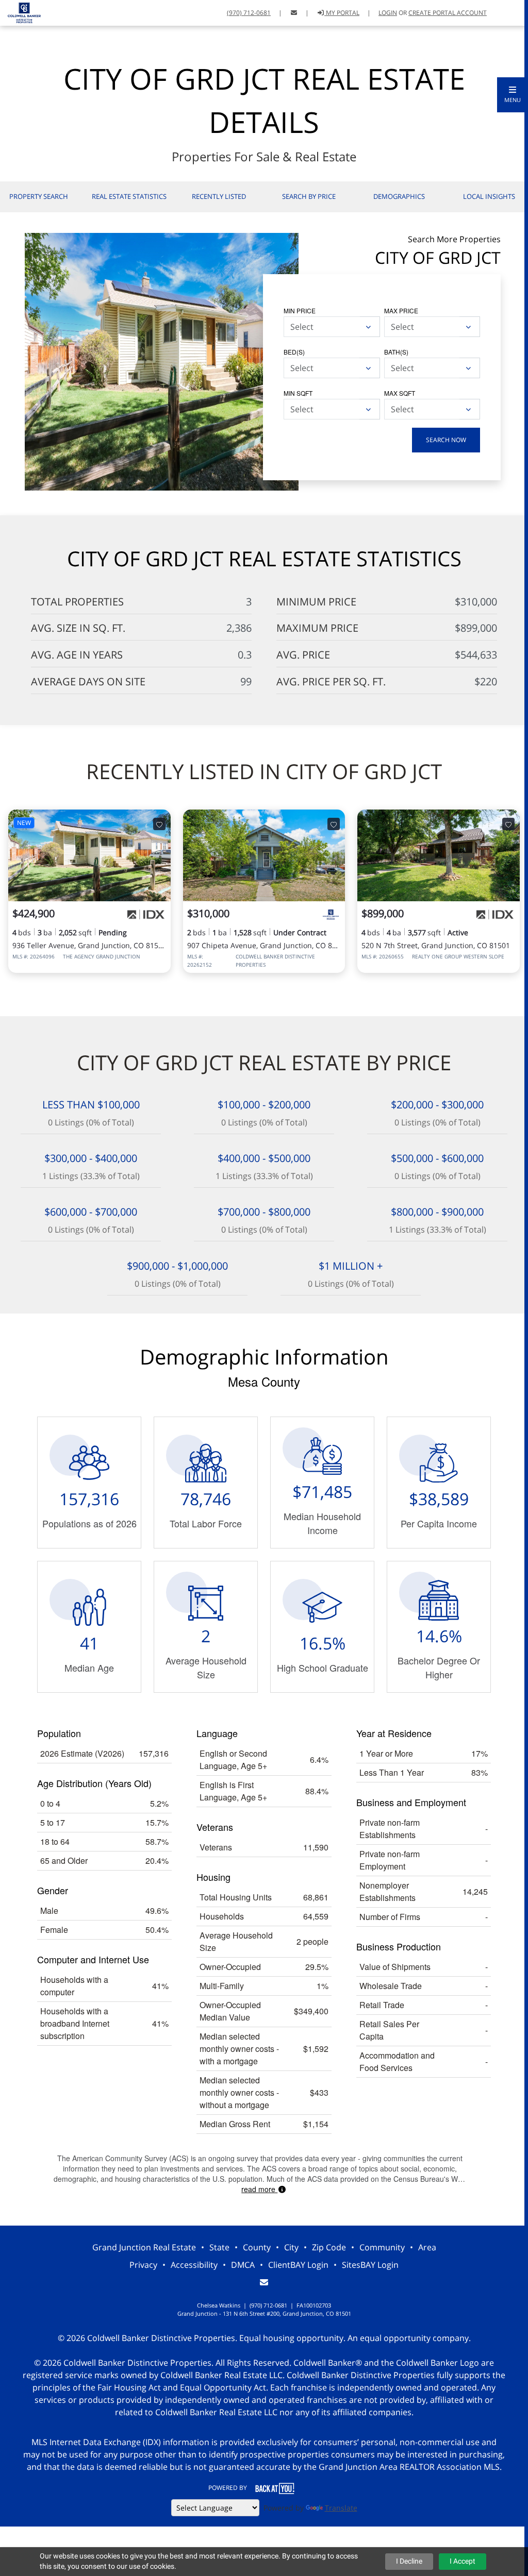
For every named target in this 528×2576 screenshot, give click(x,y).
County (257, 2247)
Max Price (401, 310)
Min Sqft (298, 393)
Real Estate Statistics (129, 196)
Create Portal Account (448, 13)
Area (427, 2247)
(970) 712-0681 (249, 13)
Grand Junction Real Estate (144, 2247)
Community (382, 2247)
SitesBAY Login (370, 2265)
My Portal (342, 13)
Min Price (300, 310)
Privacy (143, 2265)
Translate (341, 2508)
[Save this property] (159, 824)
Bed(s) (294, 352)
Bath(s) (396, 352)
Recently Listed (219, 196)
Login (388, 13)
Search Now (446, 440)
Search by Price (309, 196)
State (219, 2247)
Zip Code (329, 2247)
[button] (513, 95)
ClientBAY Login (298, 2265)
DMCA (243, 2265)
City (291, 2247)
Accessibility (194, 2265)
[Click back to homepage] (20, 12)
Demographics (399, 196)
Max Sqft (400, 393)
